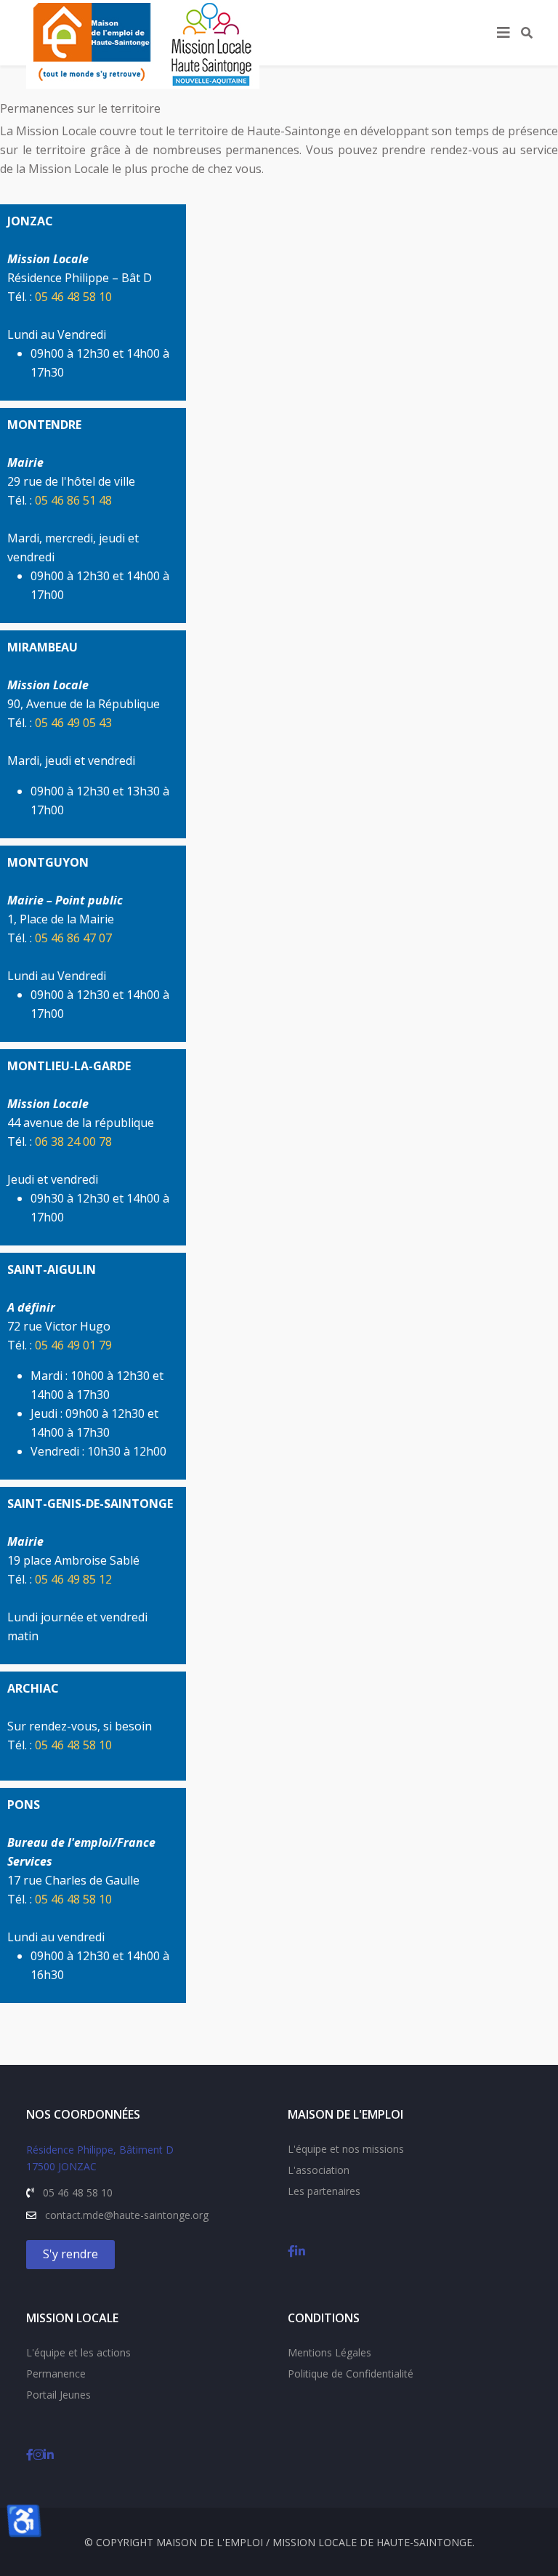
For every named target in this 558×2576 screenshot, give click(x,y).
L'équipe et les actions (78, 2352)
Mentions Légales (329, 2352)
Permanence (56, 2374)
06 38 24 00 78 (73, 1141)
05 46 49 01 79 (73, 1345)
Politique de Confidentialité (351, 2374)
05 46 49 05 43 (73, 723)
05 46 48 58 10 (73, 297)
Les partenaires (324, 2191)
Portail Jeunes (58, 2395)
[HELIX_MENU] (504, 33)
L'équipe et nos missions (346, 2149)
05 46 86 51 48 (73, 500)
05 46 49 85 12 (73, 1579)
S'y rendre (70, 2254)
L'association (319, 2170)
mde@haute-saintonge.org (146, 2215)
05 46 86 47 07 (73, 938)
